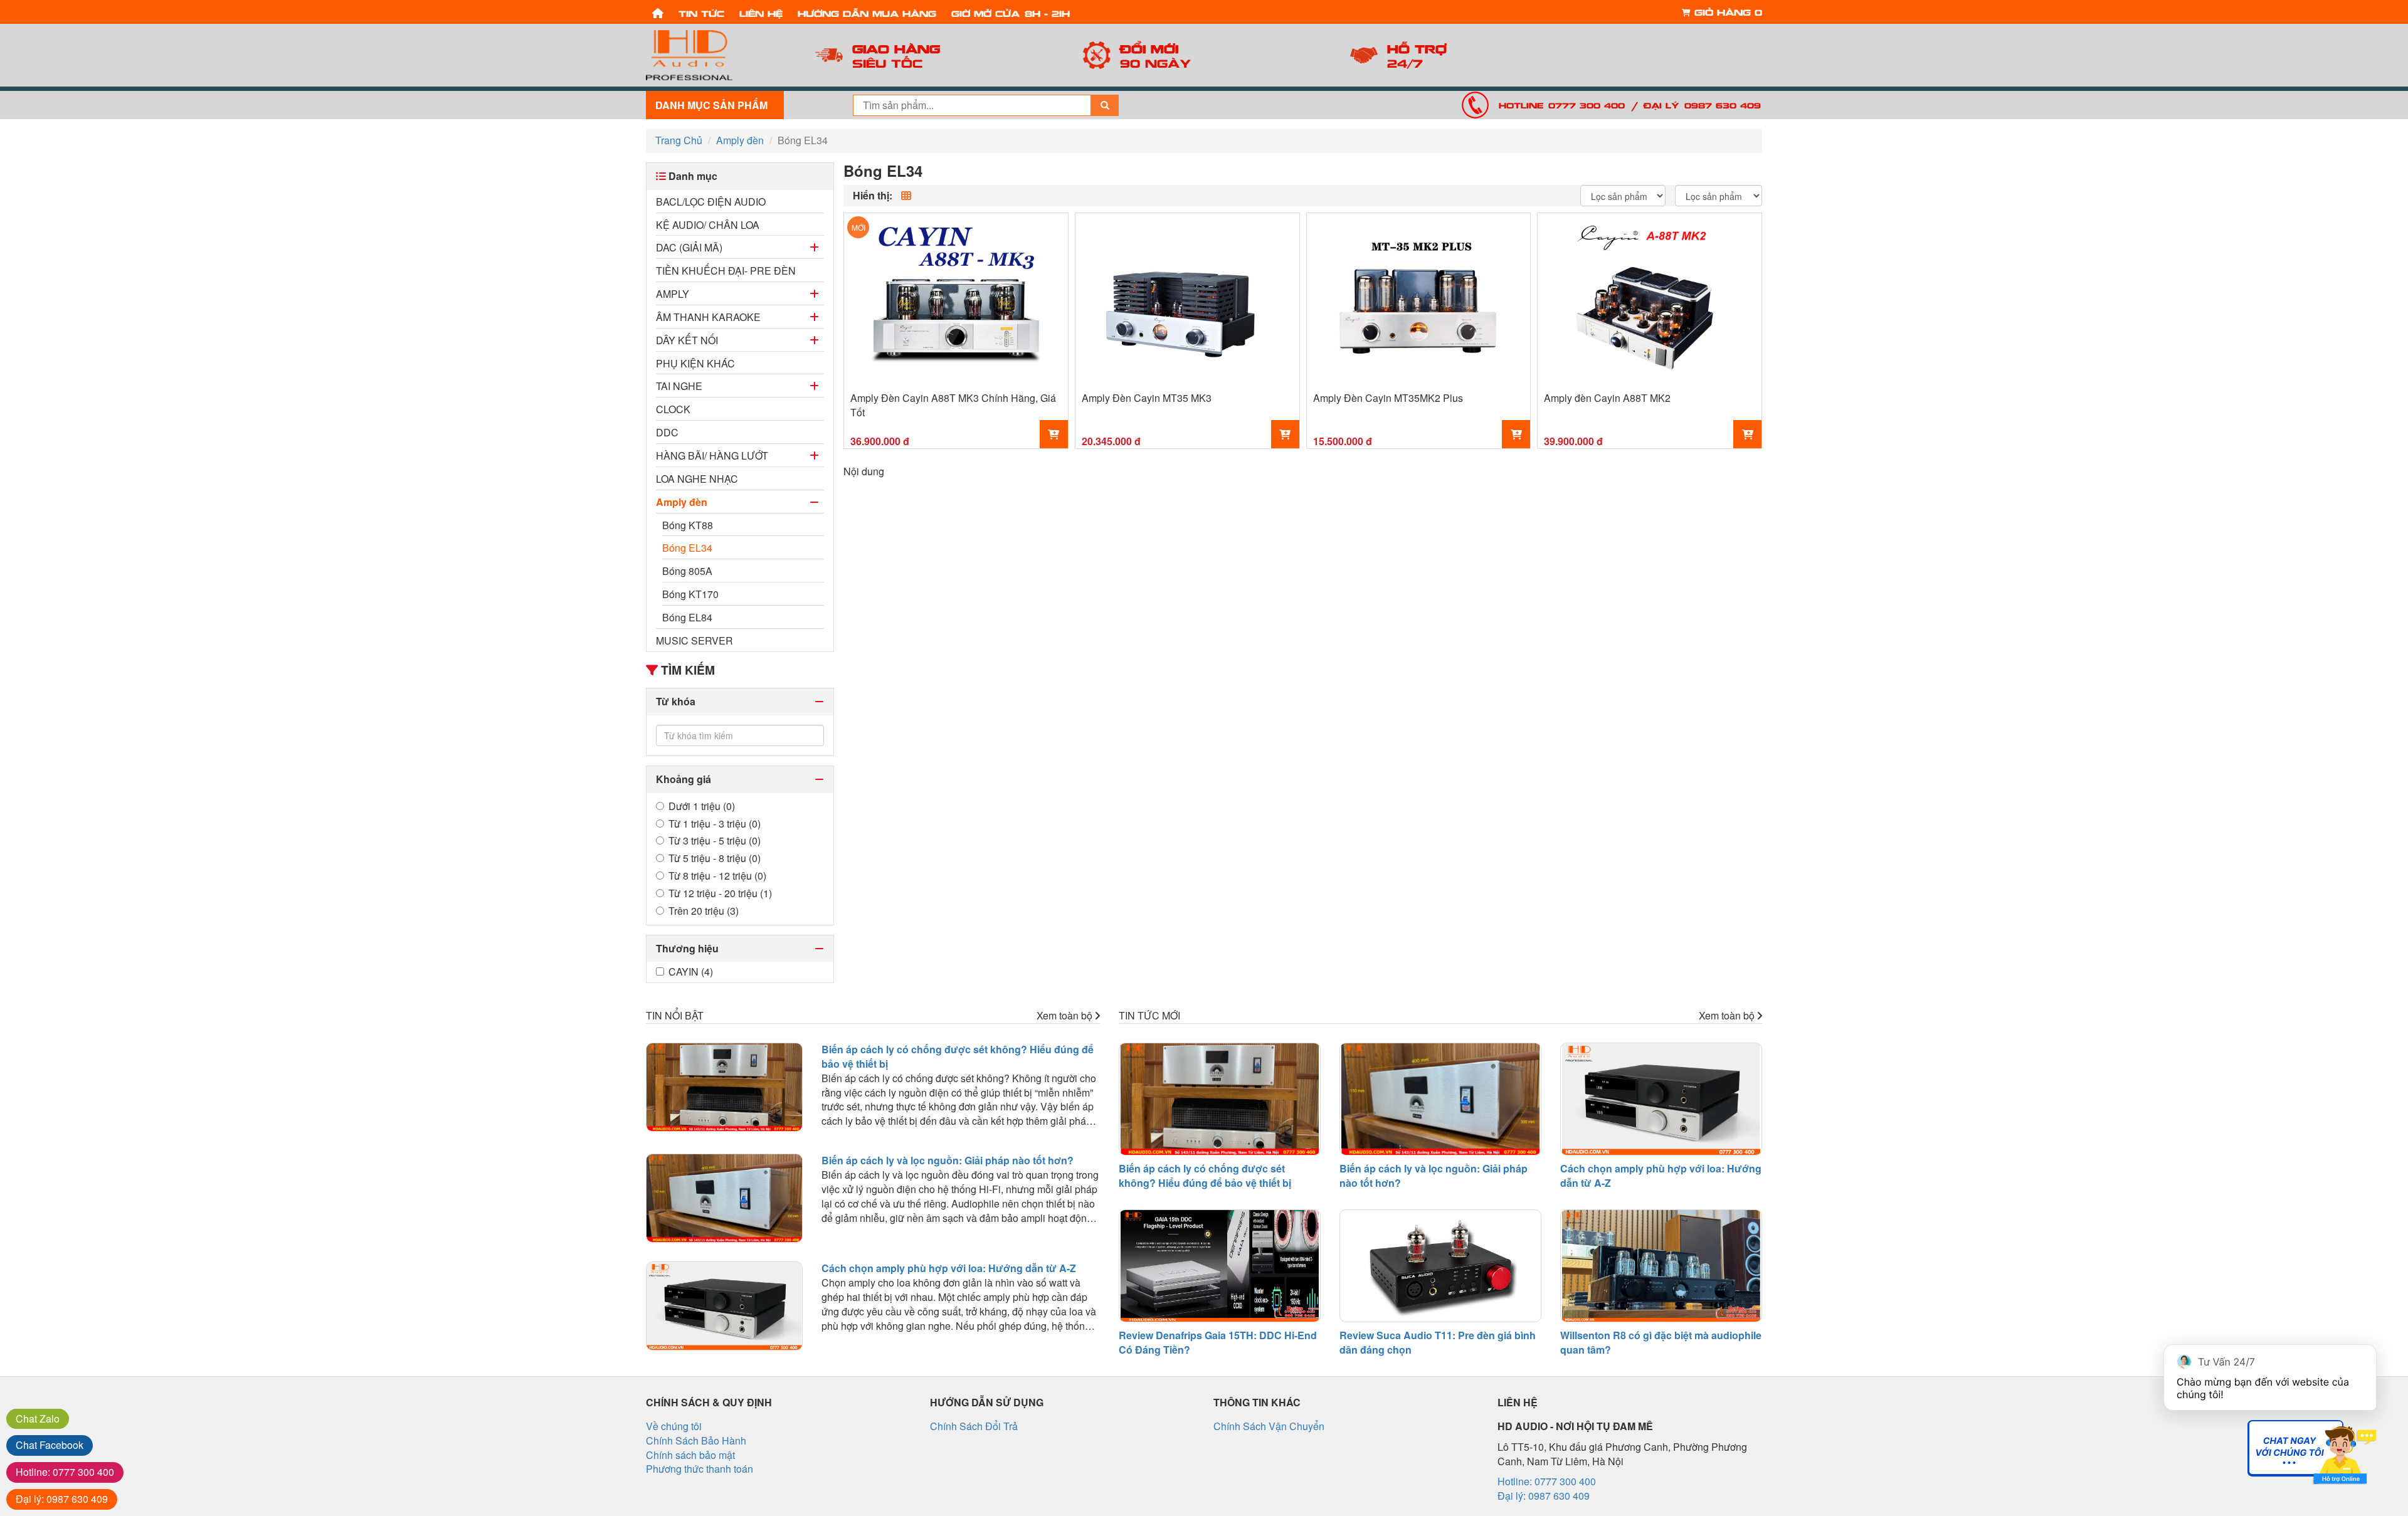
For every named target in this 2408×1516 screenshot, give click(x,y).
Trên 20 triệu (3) (704, 911)
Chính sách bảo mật (690, 1455)
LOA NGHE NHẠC (697, 479)
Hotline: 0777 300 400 (1562, 105)
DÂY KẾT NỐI (687, 340)
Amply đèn (682, 502)
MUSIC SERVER (694, 640)
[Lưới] (906, 196)
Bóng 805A (687, 571)
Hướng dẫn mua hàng (867, 13)
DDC (667, 432)
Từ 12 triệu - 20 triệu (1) (720, 893)
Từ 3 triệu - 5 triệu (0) (715, 841)
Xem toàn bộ (1066, 1016)
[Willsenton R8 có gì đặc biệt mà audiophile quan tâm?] (1661, 1266)
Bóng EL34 (687, 548)
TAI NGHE (679, 386)
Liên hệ (761, 13)
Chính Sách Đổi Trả (974, 1426)
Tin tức (701, 13)
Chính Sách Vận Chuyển (1269, 1426)
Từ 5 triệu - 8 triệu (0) (715, 858)
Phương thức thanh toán (700, 1469)
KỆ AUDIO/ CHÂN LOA (708, 225)
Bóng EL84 (687, 617)
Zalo (38, 1419)
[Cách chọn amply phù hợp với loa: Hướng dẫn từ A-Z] (724, 1306)
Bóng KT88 (688, 525)
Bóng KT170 (690, 594)
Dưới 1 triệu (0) (702, 806)
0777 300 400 (65, 1472)
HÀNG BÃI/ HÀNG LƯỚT (712, 455)
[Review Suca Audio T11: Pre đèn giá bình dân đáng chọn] (1440, 1266)
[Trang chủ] (658, 12)
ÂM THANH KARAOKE (708, 317)
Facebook (50, 1445)
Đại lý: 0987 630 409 (1702, 105)
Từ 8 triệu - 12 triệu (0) (717, 876)
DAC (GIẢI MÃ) (689, 247)
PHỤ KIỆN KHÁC (695, 363)
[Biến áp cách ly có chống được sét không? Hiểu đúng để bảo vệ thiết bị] (724, 1087)
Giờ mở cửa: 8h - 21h (1011, 13)
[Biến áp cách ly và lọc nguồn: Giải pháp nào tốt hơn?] (724, 1198)
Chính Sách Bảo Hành (696, 1440)
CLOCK (673, 409)
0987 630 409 (62, 1499)
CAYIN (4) (691, 972)
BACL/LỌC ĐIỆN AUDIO (711, 202)
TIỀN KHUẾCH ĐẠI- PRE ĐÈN (726, 271)
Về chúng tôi (674, 1426)
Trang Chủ (679, 140)
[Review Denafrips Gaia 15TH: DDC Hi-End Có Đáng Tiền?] (1220, 1266)
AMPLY (673, 294)
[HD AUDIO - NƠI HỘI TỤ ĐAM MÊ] (715, 55)
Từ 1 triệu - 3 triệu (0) (715, 824)
